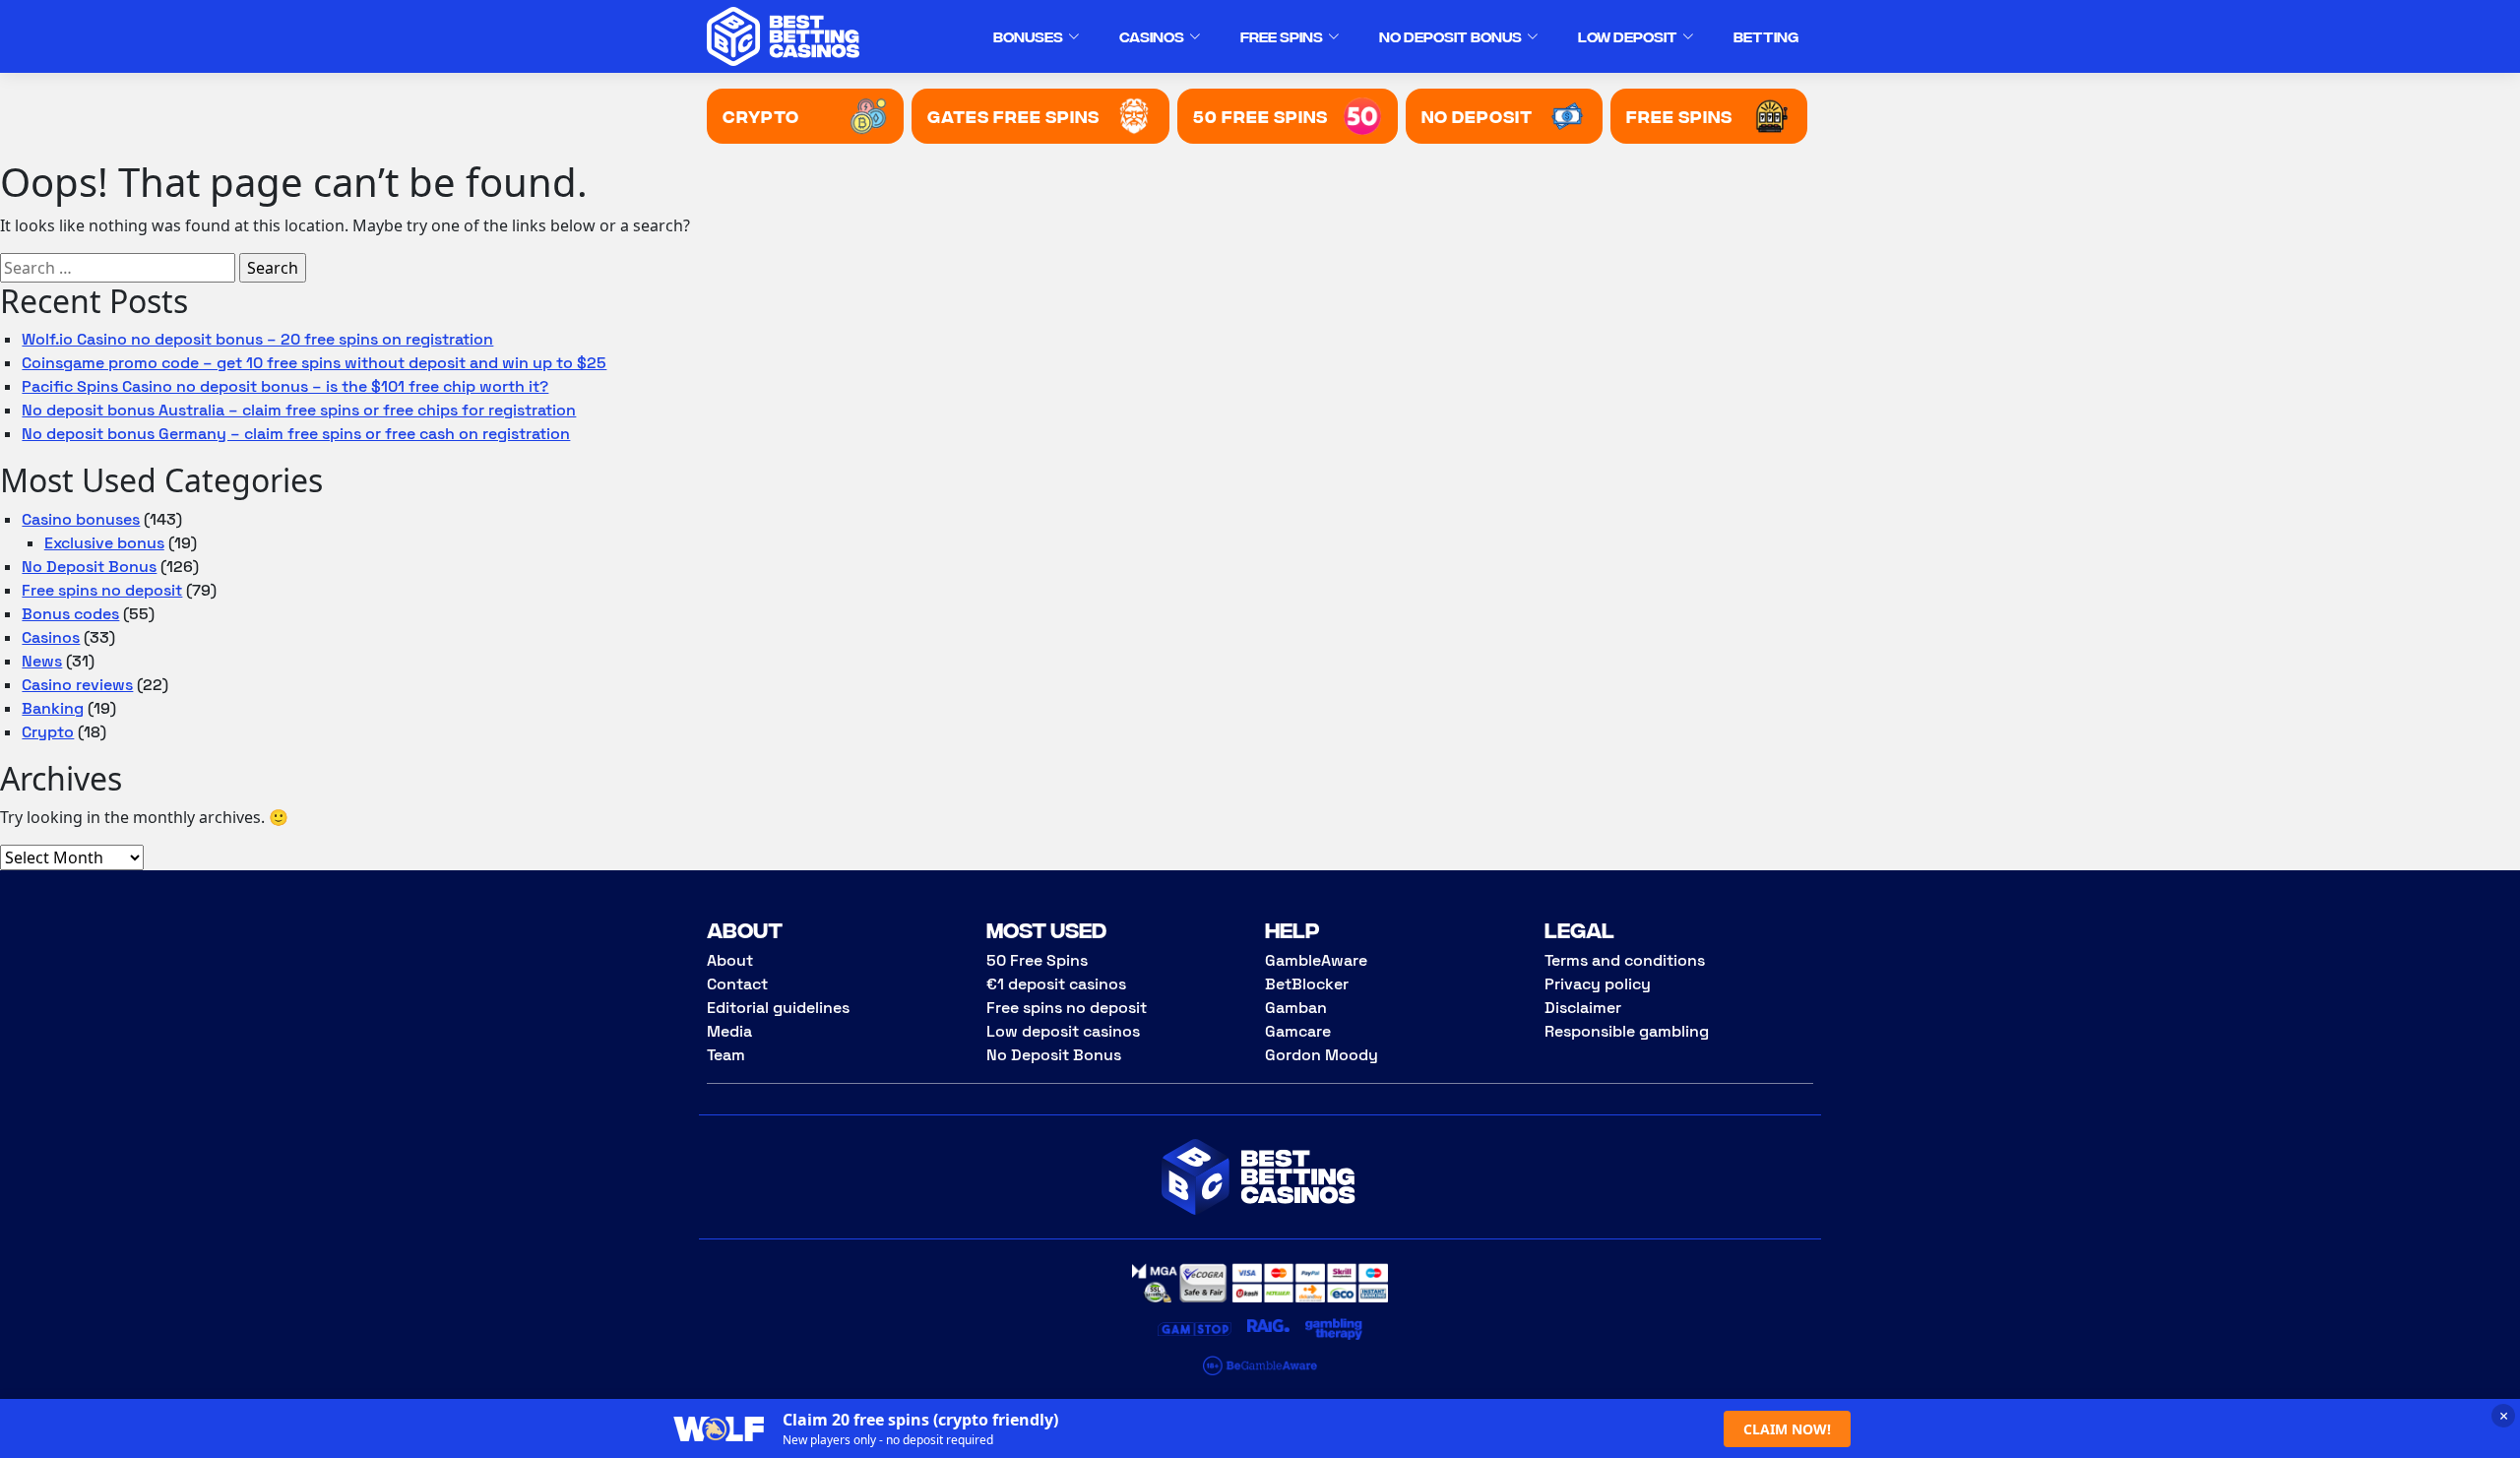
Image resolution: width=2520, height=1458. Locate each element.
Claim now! (1787, 1429)
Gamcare (1298, 1031)
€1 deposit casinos (1056, 984)
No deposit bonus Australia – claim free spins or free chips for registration (299, 410)
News (42, 661)
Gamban (1296, 1008)
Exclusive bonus (104, 543)
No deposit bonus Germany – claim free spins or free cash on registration (296, 434)
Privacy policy (1598, 984)
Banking (53, 708)
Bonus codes (70, 614)
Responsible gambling (1627, 1031)
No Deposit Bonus (1450, 36)
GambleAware (1316, 960)
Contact (737, 984)
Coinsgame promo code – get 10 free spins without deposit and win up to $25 (314, 363)
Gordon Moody (1322, 1055)
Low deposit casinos (1063, 1031)
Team (726, 1055)
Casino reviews (77, 685)
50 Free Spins (1037, 960)
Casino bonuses (81, 519)
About (730, 960)
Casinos (1152, 36)
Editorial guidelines (778, 1008)
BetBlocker (1307, 984)
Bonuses (1028, 36)
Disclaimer (1583, 1008)
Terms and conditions (1625, 960)
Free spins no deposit (102, 590)
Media (729, 1031)
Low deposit (1628, 36)
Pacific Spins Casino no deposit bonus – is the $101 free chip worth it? (285, 386)
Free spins (1282, 36)
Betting (1766, 36)
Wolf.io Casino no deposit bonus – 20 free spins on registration (257, 339)
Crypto (48, 732)
